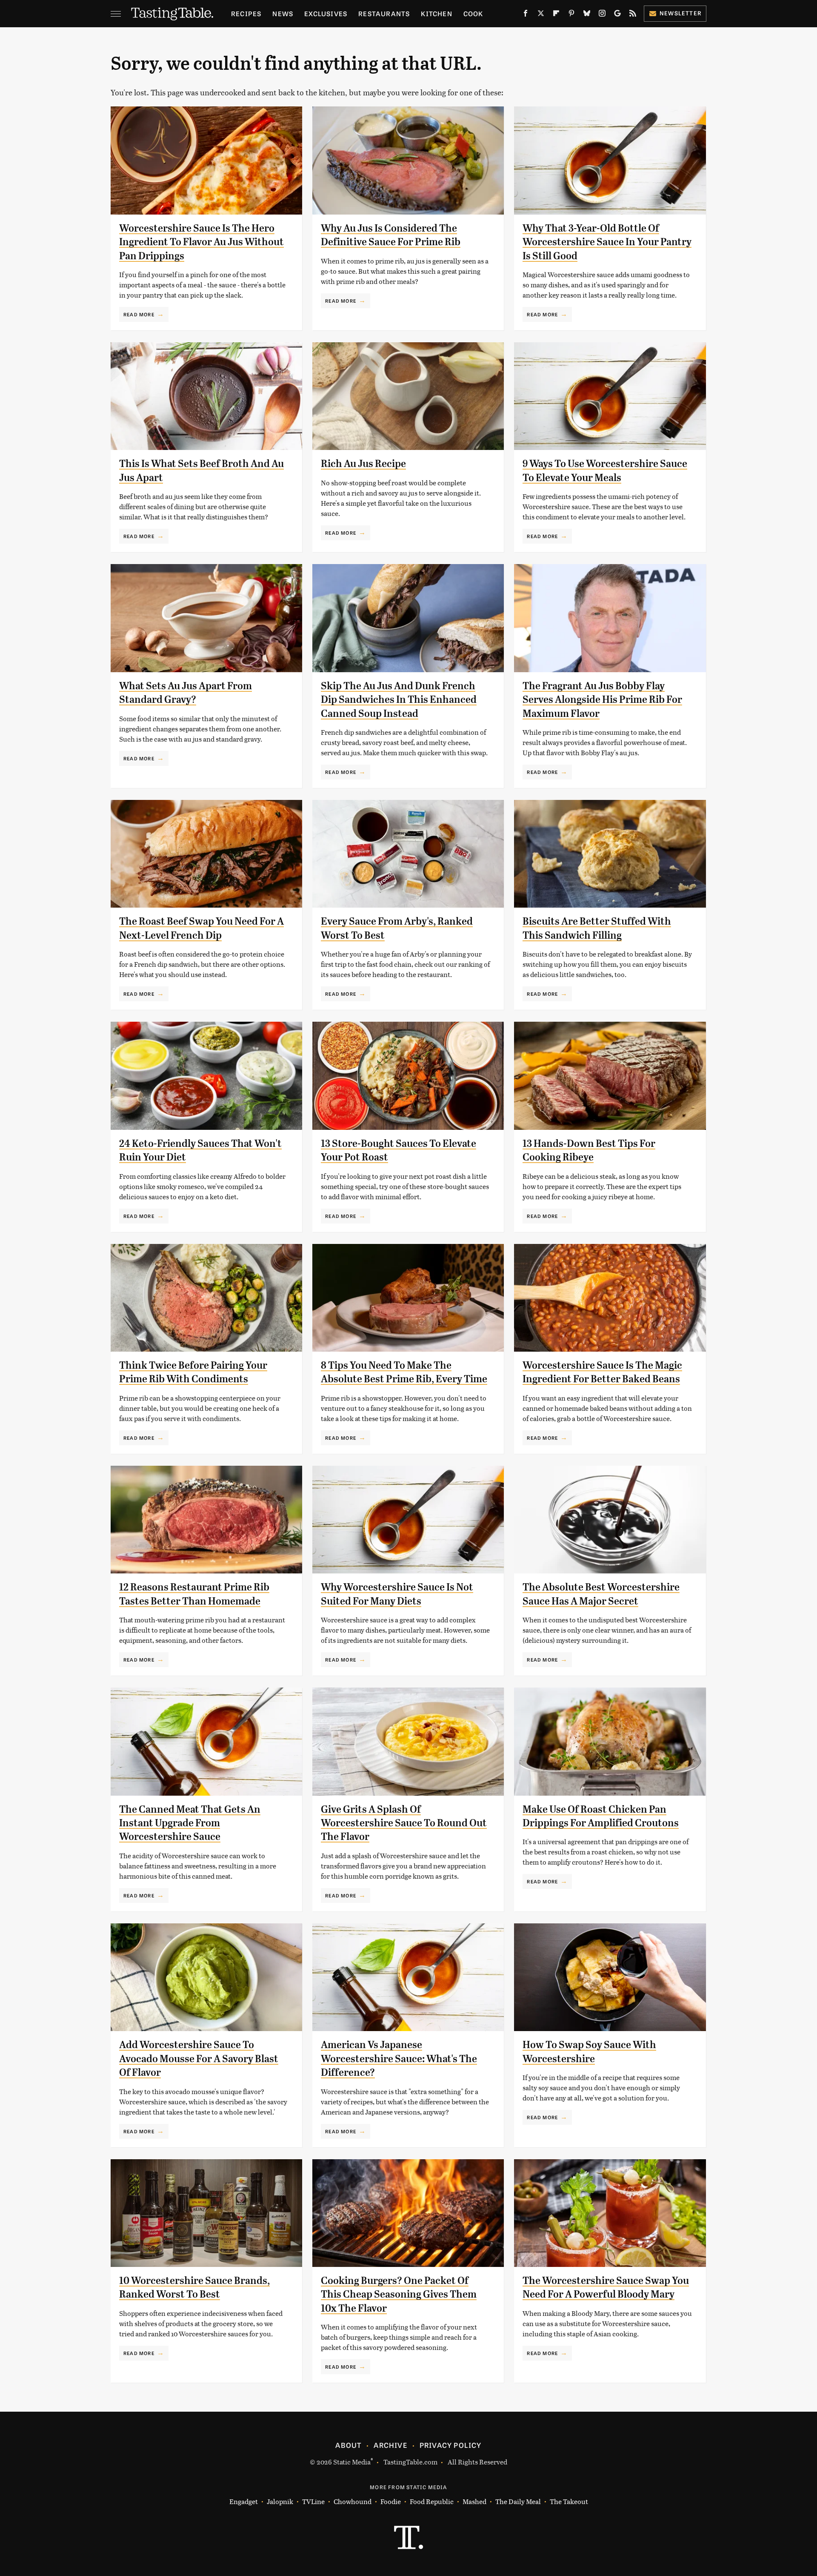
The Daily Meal (518, 2501)
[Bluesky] (587, 15)
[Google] (617, 15)
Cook (473, 13)
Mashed (474, 2501)
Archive (390, 2445)
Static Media (352, 2462)
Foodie (391, 2501)
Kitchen (436, 13)
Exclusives (326, 13)
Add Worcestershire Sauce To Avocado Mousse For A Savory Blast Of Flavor (199, 2059)
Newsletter (681, 13)
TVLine (313, 2501)
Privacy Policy (451, 2445)
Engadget (244, 2501)
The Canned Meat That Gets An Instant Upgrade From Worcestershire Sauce (190, 1823)
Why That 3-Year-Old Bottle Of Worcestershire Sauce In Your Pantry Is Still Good (607, 242)
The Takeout (569, 2501)
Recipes (246, 13)
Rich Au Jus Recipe (363, 464)
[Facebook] (526, 15)
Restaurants (384, 13)
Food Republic (432, 2501)
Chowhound (353, 2501)
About (348, 2445)
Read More (139, 314)
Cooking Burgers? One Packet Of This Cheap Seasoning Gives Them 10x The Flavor (399, 2294)
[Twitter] (541, 15)
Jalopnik (280, 2501)
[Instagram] (602, 15)
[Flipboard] (556, 15)
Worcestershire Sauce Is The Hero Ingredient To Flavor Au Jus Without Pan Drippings (201, 242)
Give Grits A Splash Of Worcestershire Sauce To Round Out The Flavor (404, 1823)
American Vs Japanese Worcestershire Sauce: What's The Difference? (399, 2059)
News (283, 13)
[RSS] (633, 15)
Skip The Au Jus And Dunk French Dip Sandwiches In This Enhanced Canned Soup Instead (399, 700)
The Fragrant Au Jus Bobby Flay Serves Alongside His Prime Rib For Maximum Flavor (602, 700)
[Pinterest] (571, 15)
